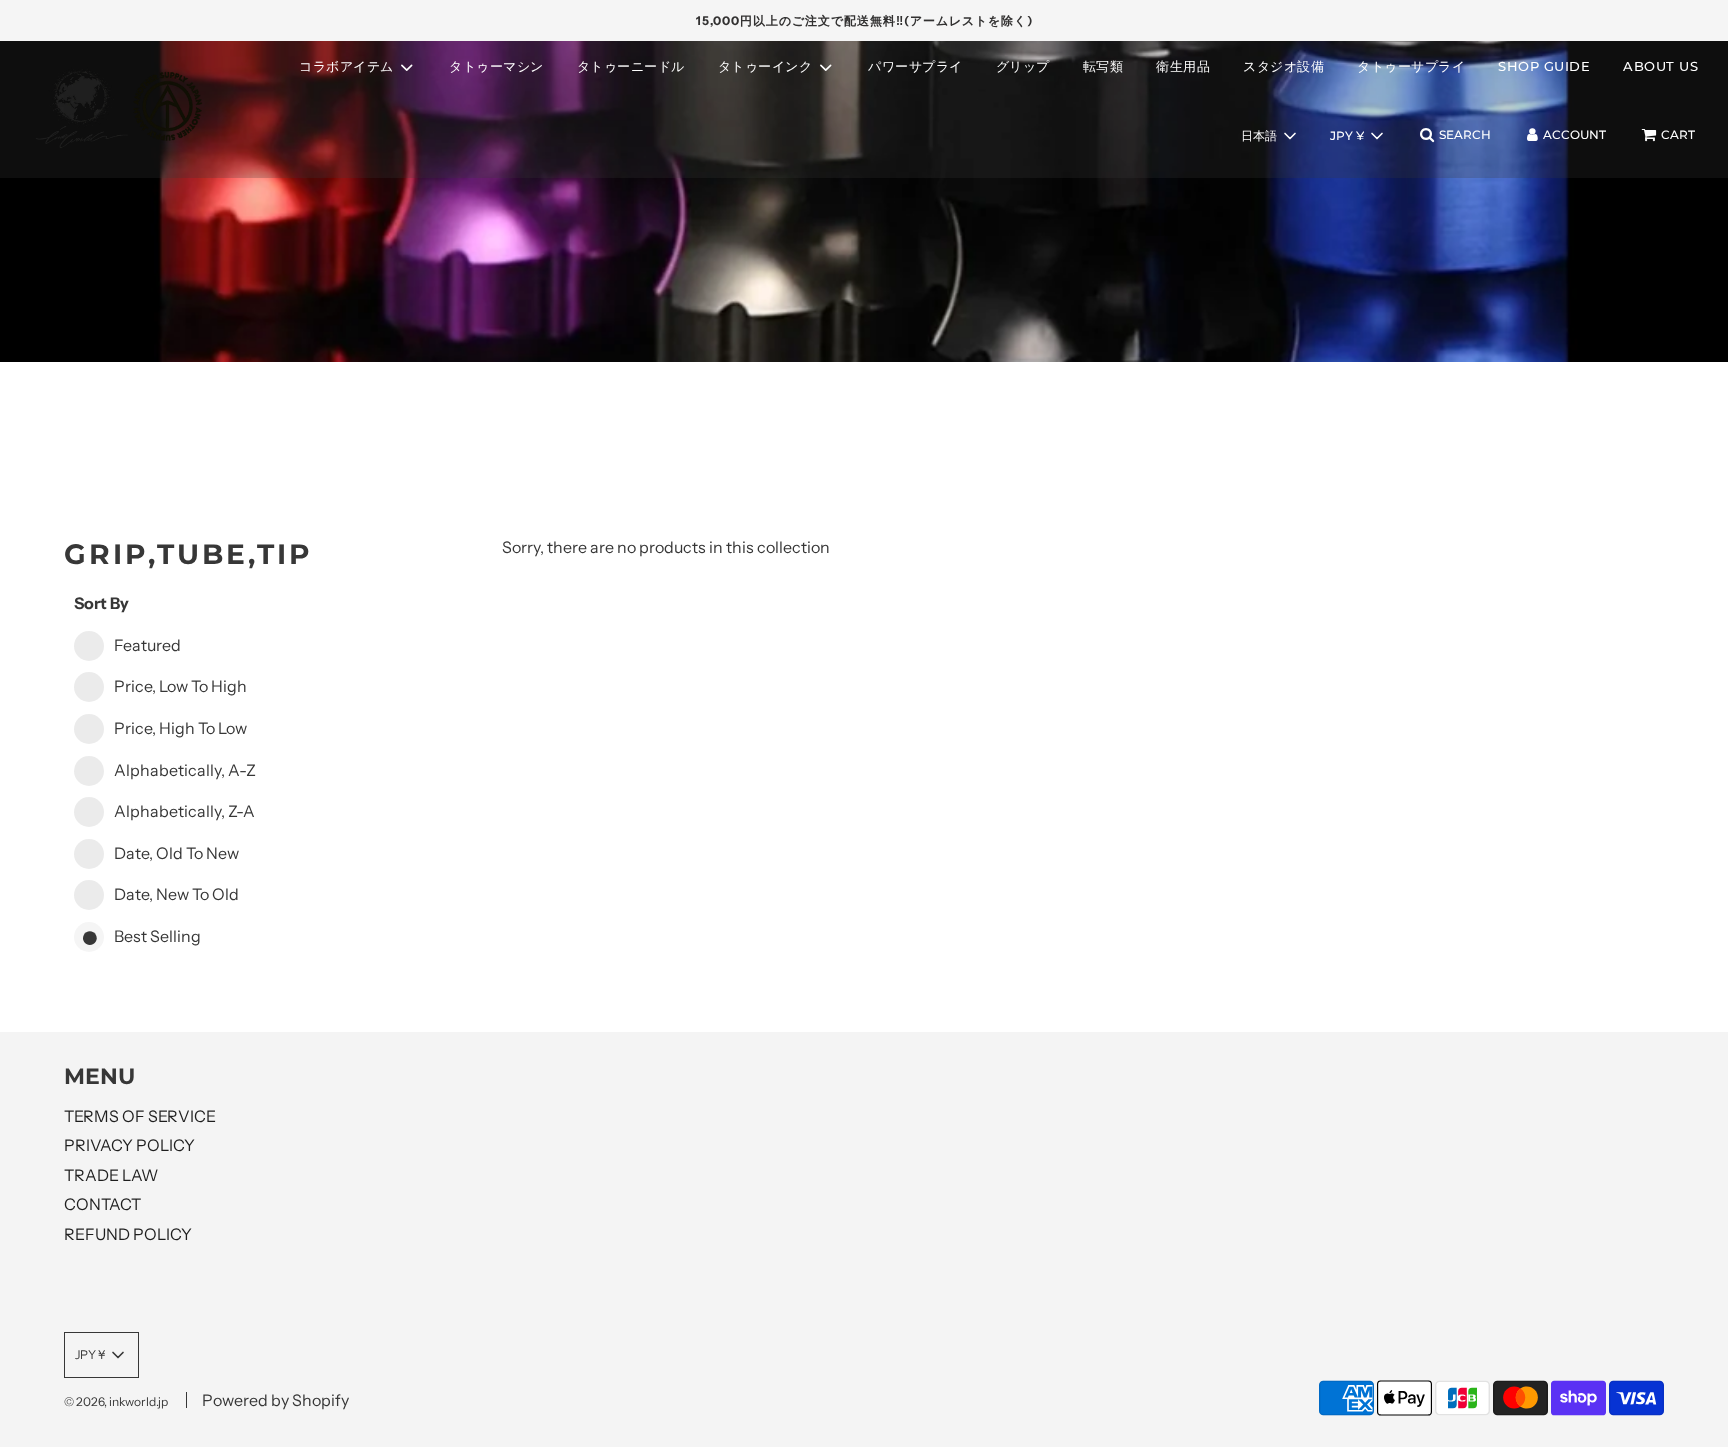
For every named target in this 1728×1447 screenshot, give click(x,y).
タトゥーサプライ (1411, 66)
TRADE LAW (111, 1175)
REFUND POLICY (128, 1234)
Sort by (101, 603)
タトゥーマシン (496, 66)
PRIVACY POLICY (129, 1145)
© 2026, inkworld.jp (116, 1401)
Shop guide (1544, 66)
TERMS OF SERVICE (140, 1116)
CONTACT (102, 1204)
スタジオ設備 (1283, 66)
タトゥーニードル (631, 66)
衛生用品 (1183, 66)
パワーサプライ (915, 66)
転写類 (1103, 66)
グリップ (1023, 66)
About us (1660, 66)
